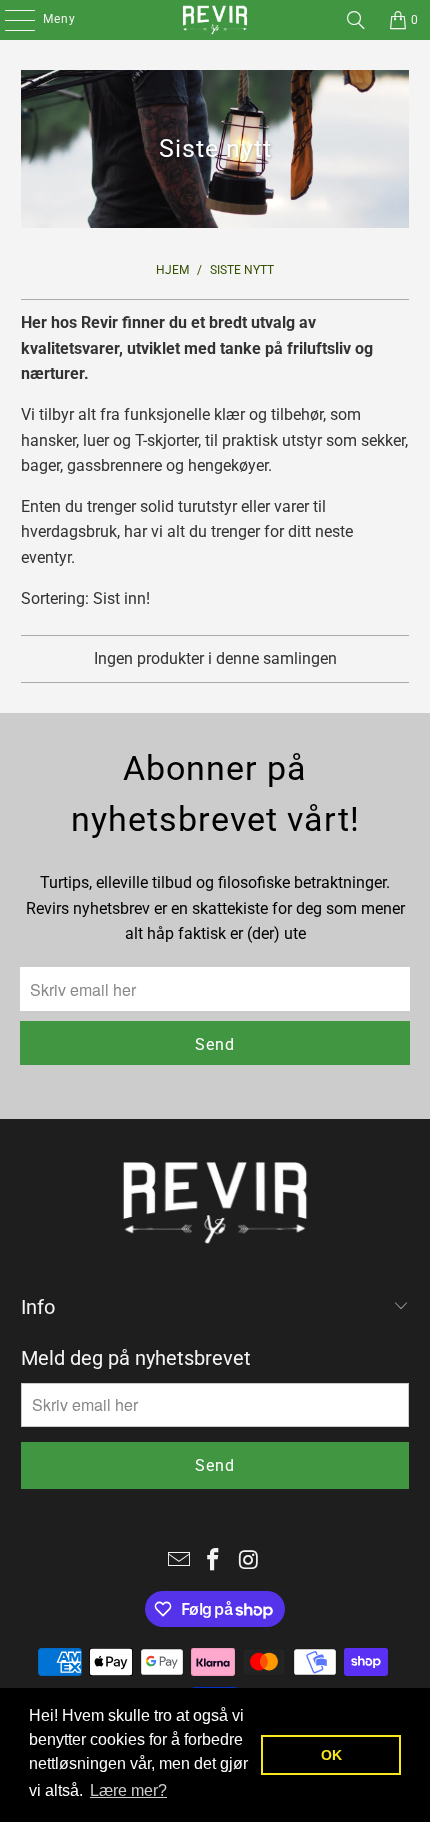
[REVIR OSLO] (215, 20)
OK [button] (331, 1755)
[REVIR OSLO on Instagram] (249, 1561)
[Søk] (356, 20)
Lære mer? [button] (128, 1790)
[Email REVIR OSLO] (179, 1561)
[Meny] (9, 20)
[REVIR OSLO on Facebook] (214, 1561)
